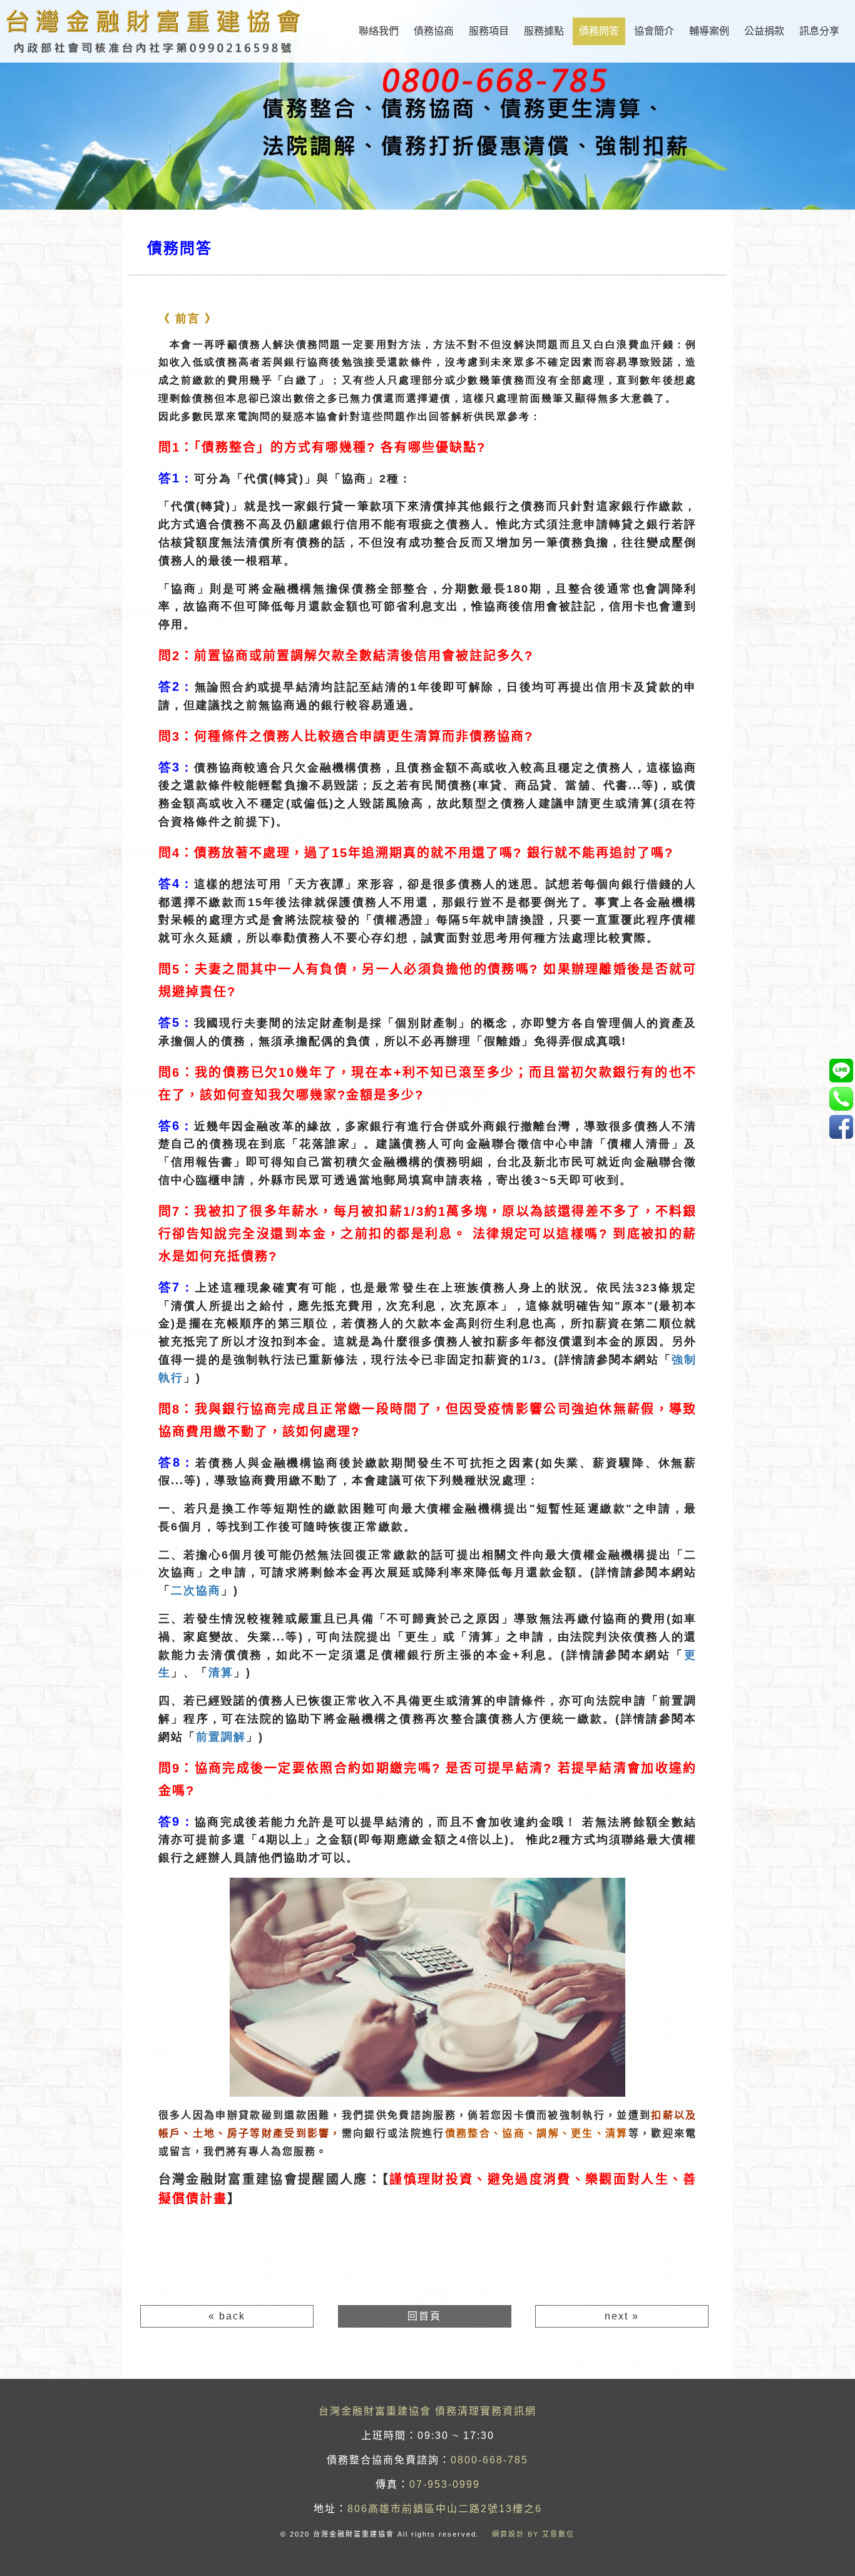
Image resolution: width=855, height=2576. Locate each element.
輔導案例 (709, 31)
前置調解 (221, 1737)
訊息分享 (819, 31)
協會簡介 (654, 31)
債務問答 (599, 31)
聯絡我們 (379, 31)
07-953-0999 (445, 2484)
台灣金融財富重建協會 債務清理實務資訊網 (427, 2411)
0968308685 (841, 1070)
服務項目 (489, 31)
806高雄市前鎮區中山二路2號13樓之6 (445, 2509)
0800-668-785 (489, 2460)
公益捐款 (764, 31)
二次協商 (196, 1591)
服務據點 (544, 31)
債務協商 (434, 31)
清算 (221, 1672)
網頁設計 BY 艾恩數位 (533, 2534)
